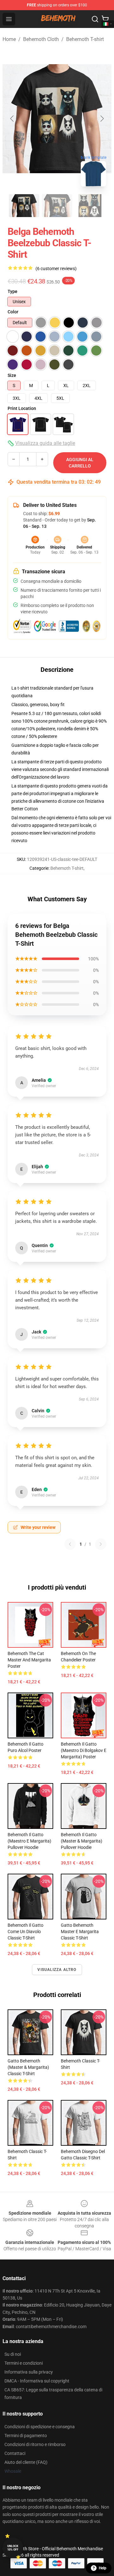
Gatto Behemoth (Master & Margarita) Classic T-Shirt (28, 2067)
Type (13, 291)
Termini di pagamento (26, 2436)
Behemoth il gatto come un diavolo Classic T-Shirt (25, 1932)
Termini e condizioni (24, 2363)
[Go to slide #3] (90, 206)
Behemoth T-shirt (85, 39)
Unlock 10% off (13, 2548)
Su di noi (13, 2354)
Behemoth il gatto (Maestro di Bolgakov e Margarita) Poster (84, 1750)
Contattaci (15, 2453)
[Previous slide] (12, 119)
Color (13, 312)
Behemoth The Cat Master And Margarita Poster (29, 1660)
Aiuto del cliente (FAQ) (26, 2462)
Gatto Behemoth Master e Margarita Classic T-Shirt (80, 1932)
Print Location (22, 408)
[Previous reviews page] (70, 1544)
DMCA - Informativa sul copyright (37, 2381)
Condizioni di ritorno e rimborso (35, 2444)
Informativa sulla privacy (29, 2372)
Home (9, 39)
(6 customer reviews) (56, 269)
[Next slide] (102, 119)
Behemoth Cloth (41, 39)
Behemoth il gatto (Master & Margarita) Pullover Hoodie (82, 1841)
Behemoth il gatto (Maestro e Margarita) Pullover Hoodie (29, 1841)
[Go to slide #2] (57, 206)
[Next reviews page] (101, 1544)
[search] (95, 19)
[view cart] (105, 19)
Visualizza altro (57, 1970)
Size (12, 375)
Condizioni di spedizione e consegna (40, 2427)
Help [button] (103, 2568)
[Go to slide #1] (24, 206)
